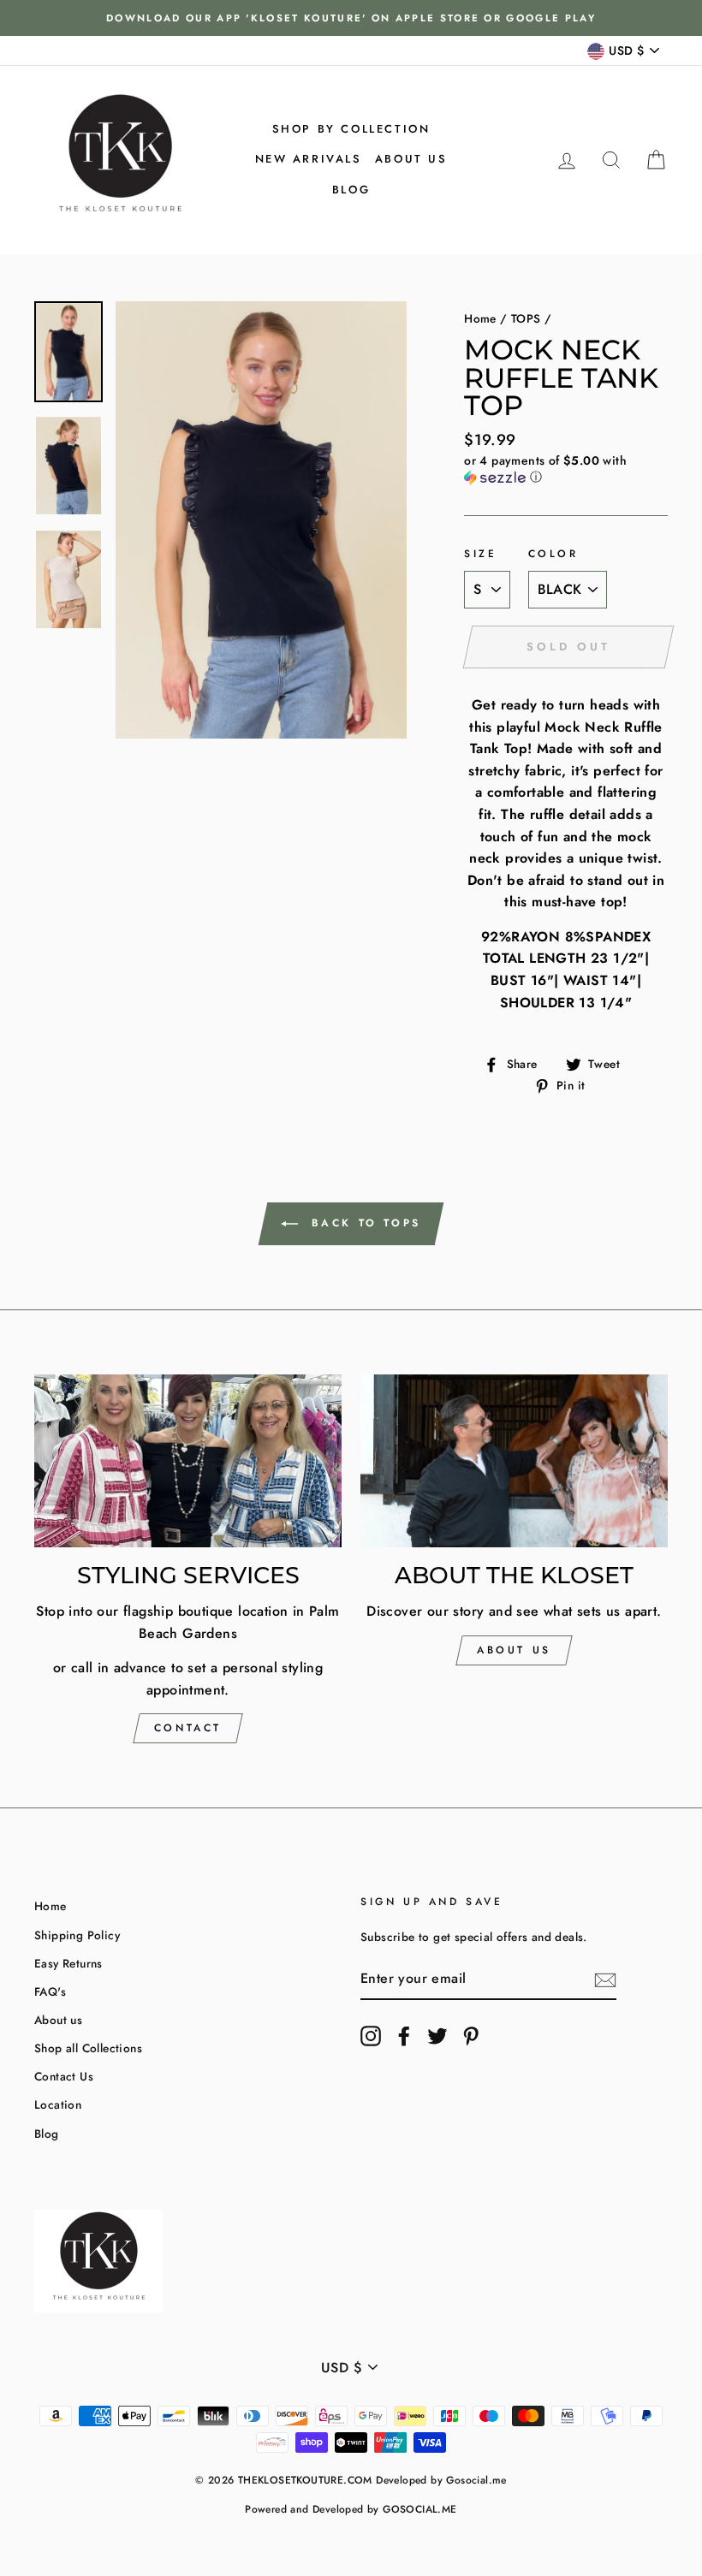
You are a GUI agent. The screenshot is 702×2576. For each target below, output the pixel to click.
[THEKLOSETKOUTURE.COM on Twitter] (437, 2036)
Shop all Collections (88, 2048)
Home (480, 318)
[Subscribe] (605, 1979)
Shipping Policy (77, 1935)
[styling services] (188, 1461)
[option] (351, 18)
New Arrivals (309, 159)
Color (553, 554)
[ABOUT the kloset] (514, 1461)
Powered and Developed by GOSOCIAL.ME (351, 2509)
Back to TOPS (363, 1223)
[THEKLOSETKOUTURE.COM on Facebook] (404, 2036)
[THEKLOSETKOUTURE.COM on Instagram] (371, 2036)
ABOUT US (514, 1650)
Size (480, 554)
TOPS (526, 318)
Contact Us (64, 2076)
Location (58, 2104)
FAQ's (50, 1991)
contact (188, 1728)
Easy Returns (68, 1963)
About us (411, 159)
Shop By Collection (351, 129)
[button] (566, 469)
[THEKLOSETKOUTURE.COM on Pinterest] (471, 2036)
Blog (351, 190)
